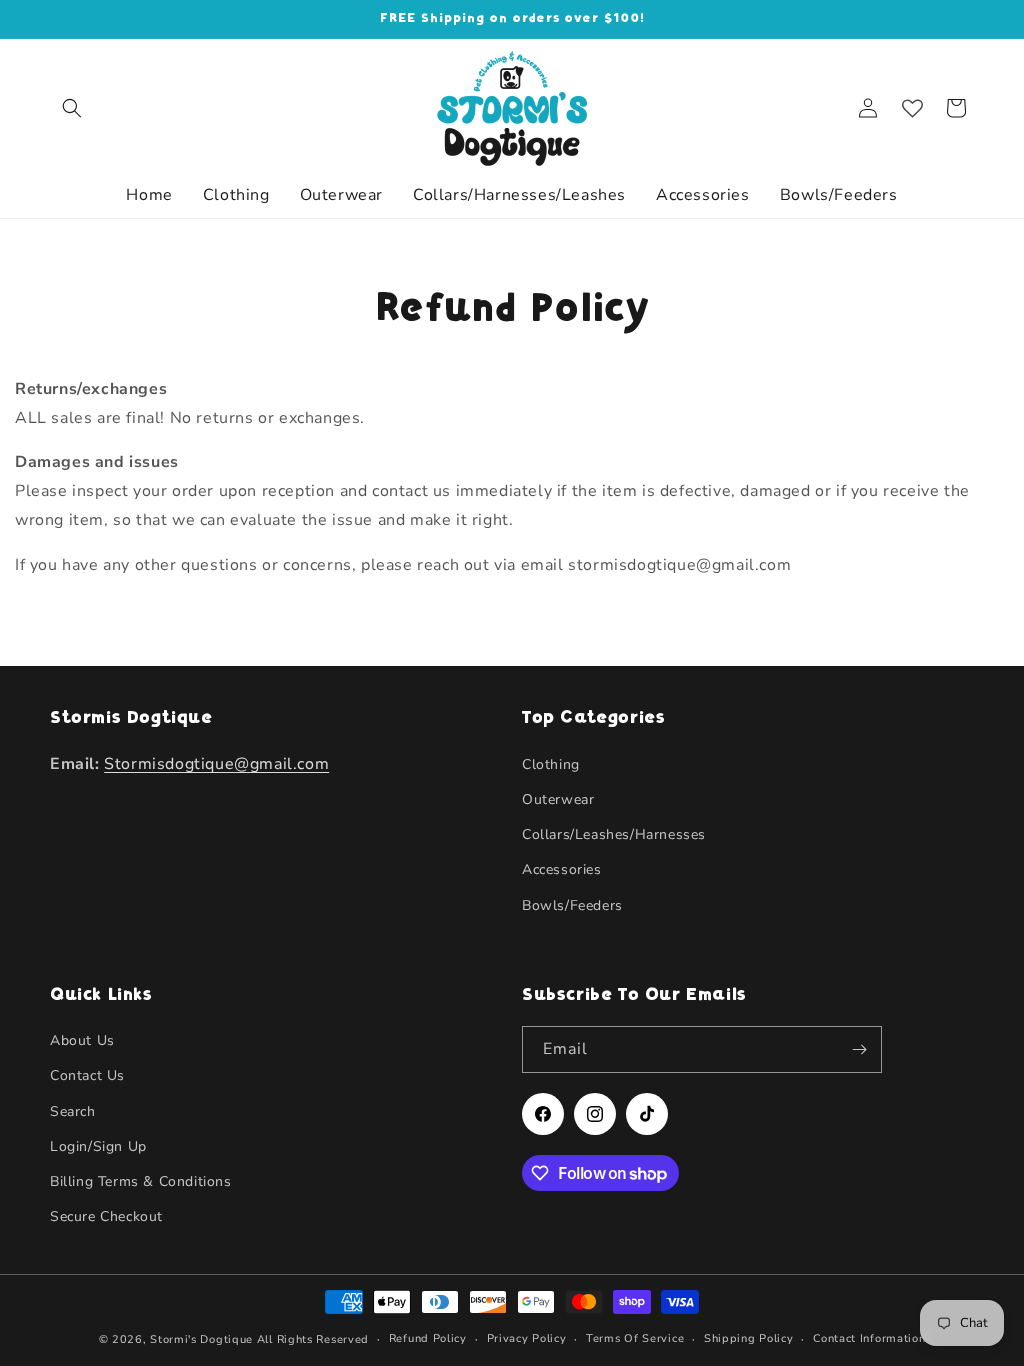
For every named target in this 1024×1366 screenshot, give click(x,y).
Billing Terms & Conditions (141, 1181)
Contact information (869, 1338)
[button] (72, 108)
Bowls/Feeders (572, 905)
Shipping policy (749, 1338)
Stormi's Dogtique (201, 1339)
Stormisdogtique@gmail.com (216, 764)
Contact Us (87, 1075)
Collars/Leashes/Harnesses (614, 834)
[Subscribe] (859, 1049)
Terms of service (635, 1338)
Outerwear (558, 799)
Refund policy (428, 1338)
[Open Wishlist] (912, 108)
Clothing (551, 764)
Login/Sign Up (98, 1146)
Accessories (562, 869)
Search (73, 1111)
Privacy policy (527, 1338)
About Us (82, 1040)
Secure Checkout (106, 1216)
